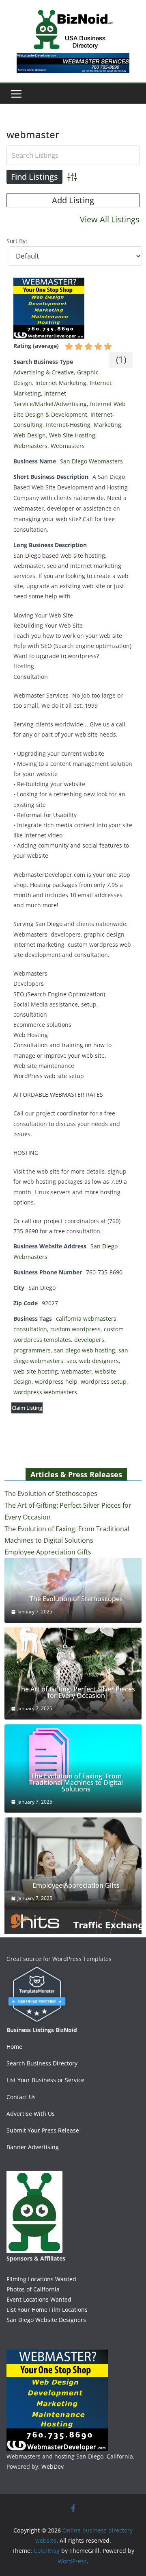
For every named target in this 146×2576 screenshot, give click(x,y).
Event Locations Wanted (39, 2299)
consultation (30, 1329)
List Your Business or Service (45, 2080)
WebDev (53, 2466)
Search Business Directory (42, 2063)
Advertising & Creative (44, 372)
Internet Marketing (61, 383)
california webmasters (86, 1318)
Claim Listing (27, 1408)
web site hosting (36, 1371)
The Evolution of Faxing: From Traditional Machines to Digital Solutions (76, 1783)
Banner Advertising (33, 2147)
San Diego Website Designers (46, 2320)
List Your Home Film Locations (47, 2310)
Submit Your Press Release (43, 2130)
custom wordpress (75, 1329)
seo (71, 1361)
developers (89, 1340)
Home (14, 2047)
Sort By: (17, 241)
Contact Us (21, 2097)
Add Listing (73, 200)
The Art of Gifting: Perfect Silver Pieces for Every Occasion (76, 1692)
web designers (99, 1361)
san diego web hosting (85, 1350)
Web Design (30, 435)
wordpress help (56, 1381)
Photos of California (33, 2289)
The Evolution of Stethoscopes (51, 1493)
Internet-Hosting (68, 425)
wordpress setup (104, 1381)
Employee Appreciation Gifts (48, 1552)
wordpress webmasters (45, 1392)
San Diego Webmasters (91, 461)
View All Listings (110, 219)
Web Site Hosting (72, 435)
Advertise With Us (31, 2114)
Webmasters (30, 446)
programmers (32, 1350)
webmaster (76, 1371)
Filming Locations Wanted (41, 2279)
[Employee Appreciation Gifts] (73, 1863)
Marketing (107, 425)
